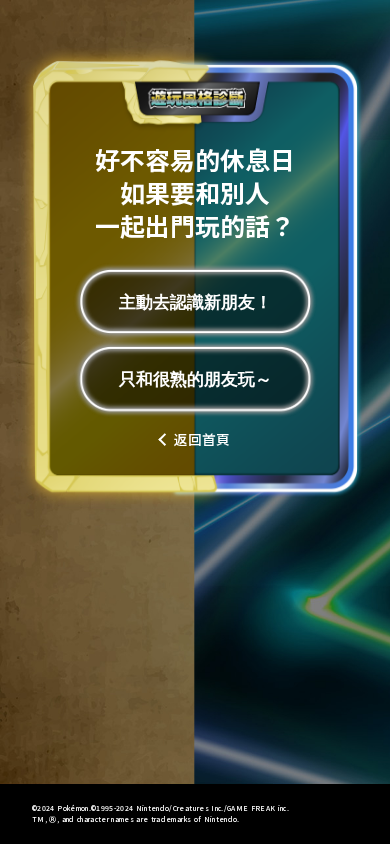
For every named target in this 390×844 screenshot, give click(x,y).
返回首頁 (202, 440)
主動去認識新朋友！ (195, 302)
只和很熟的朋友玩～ (195, 379)
